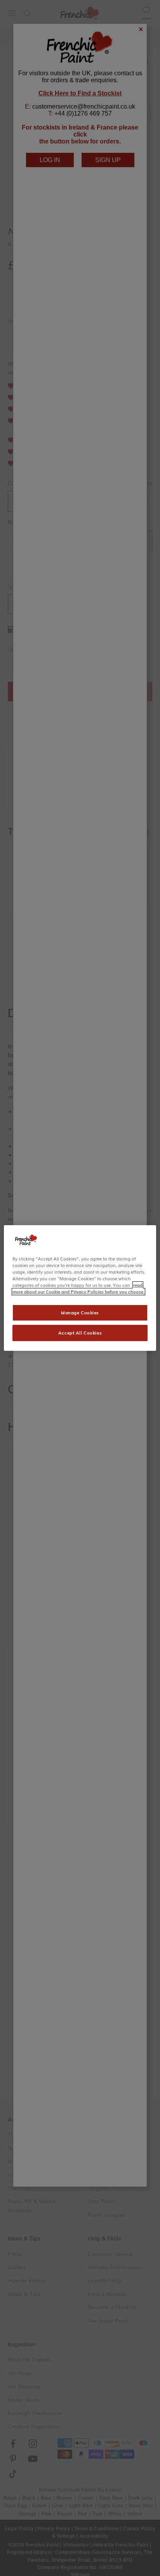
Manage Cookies (80, 1313)
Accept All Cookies (80, 1333)
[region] (80, 1288)
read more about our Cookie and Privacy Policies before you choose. (78, 1288)
